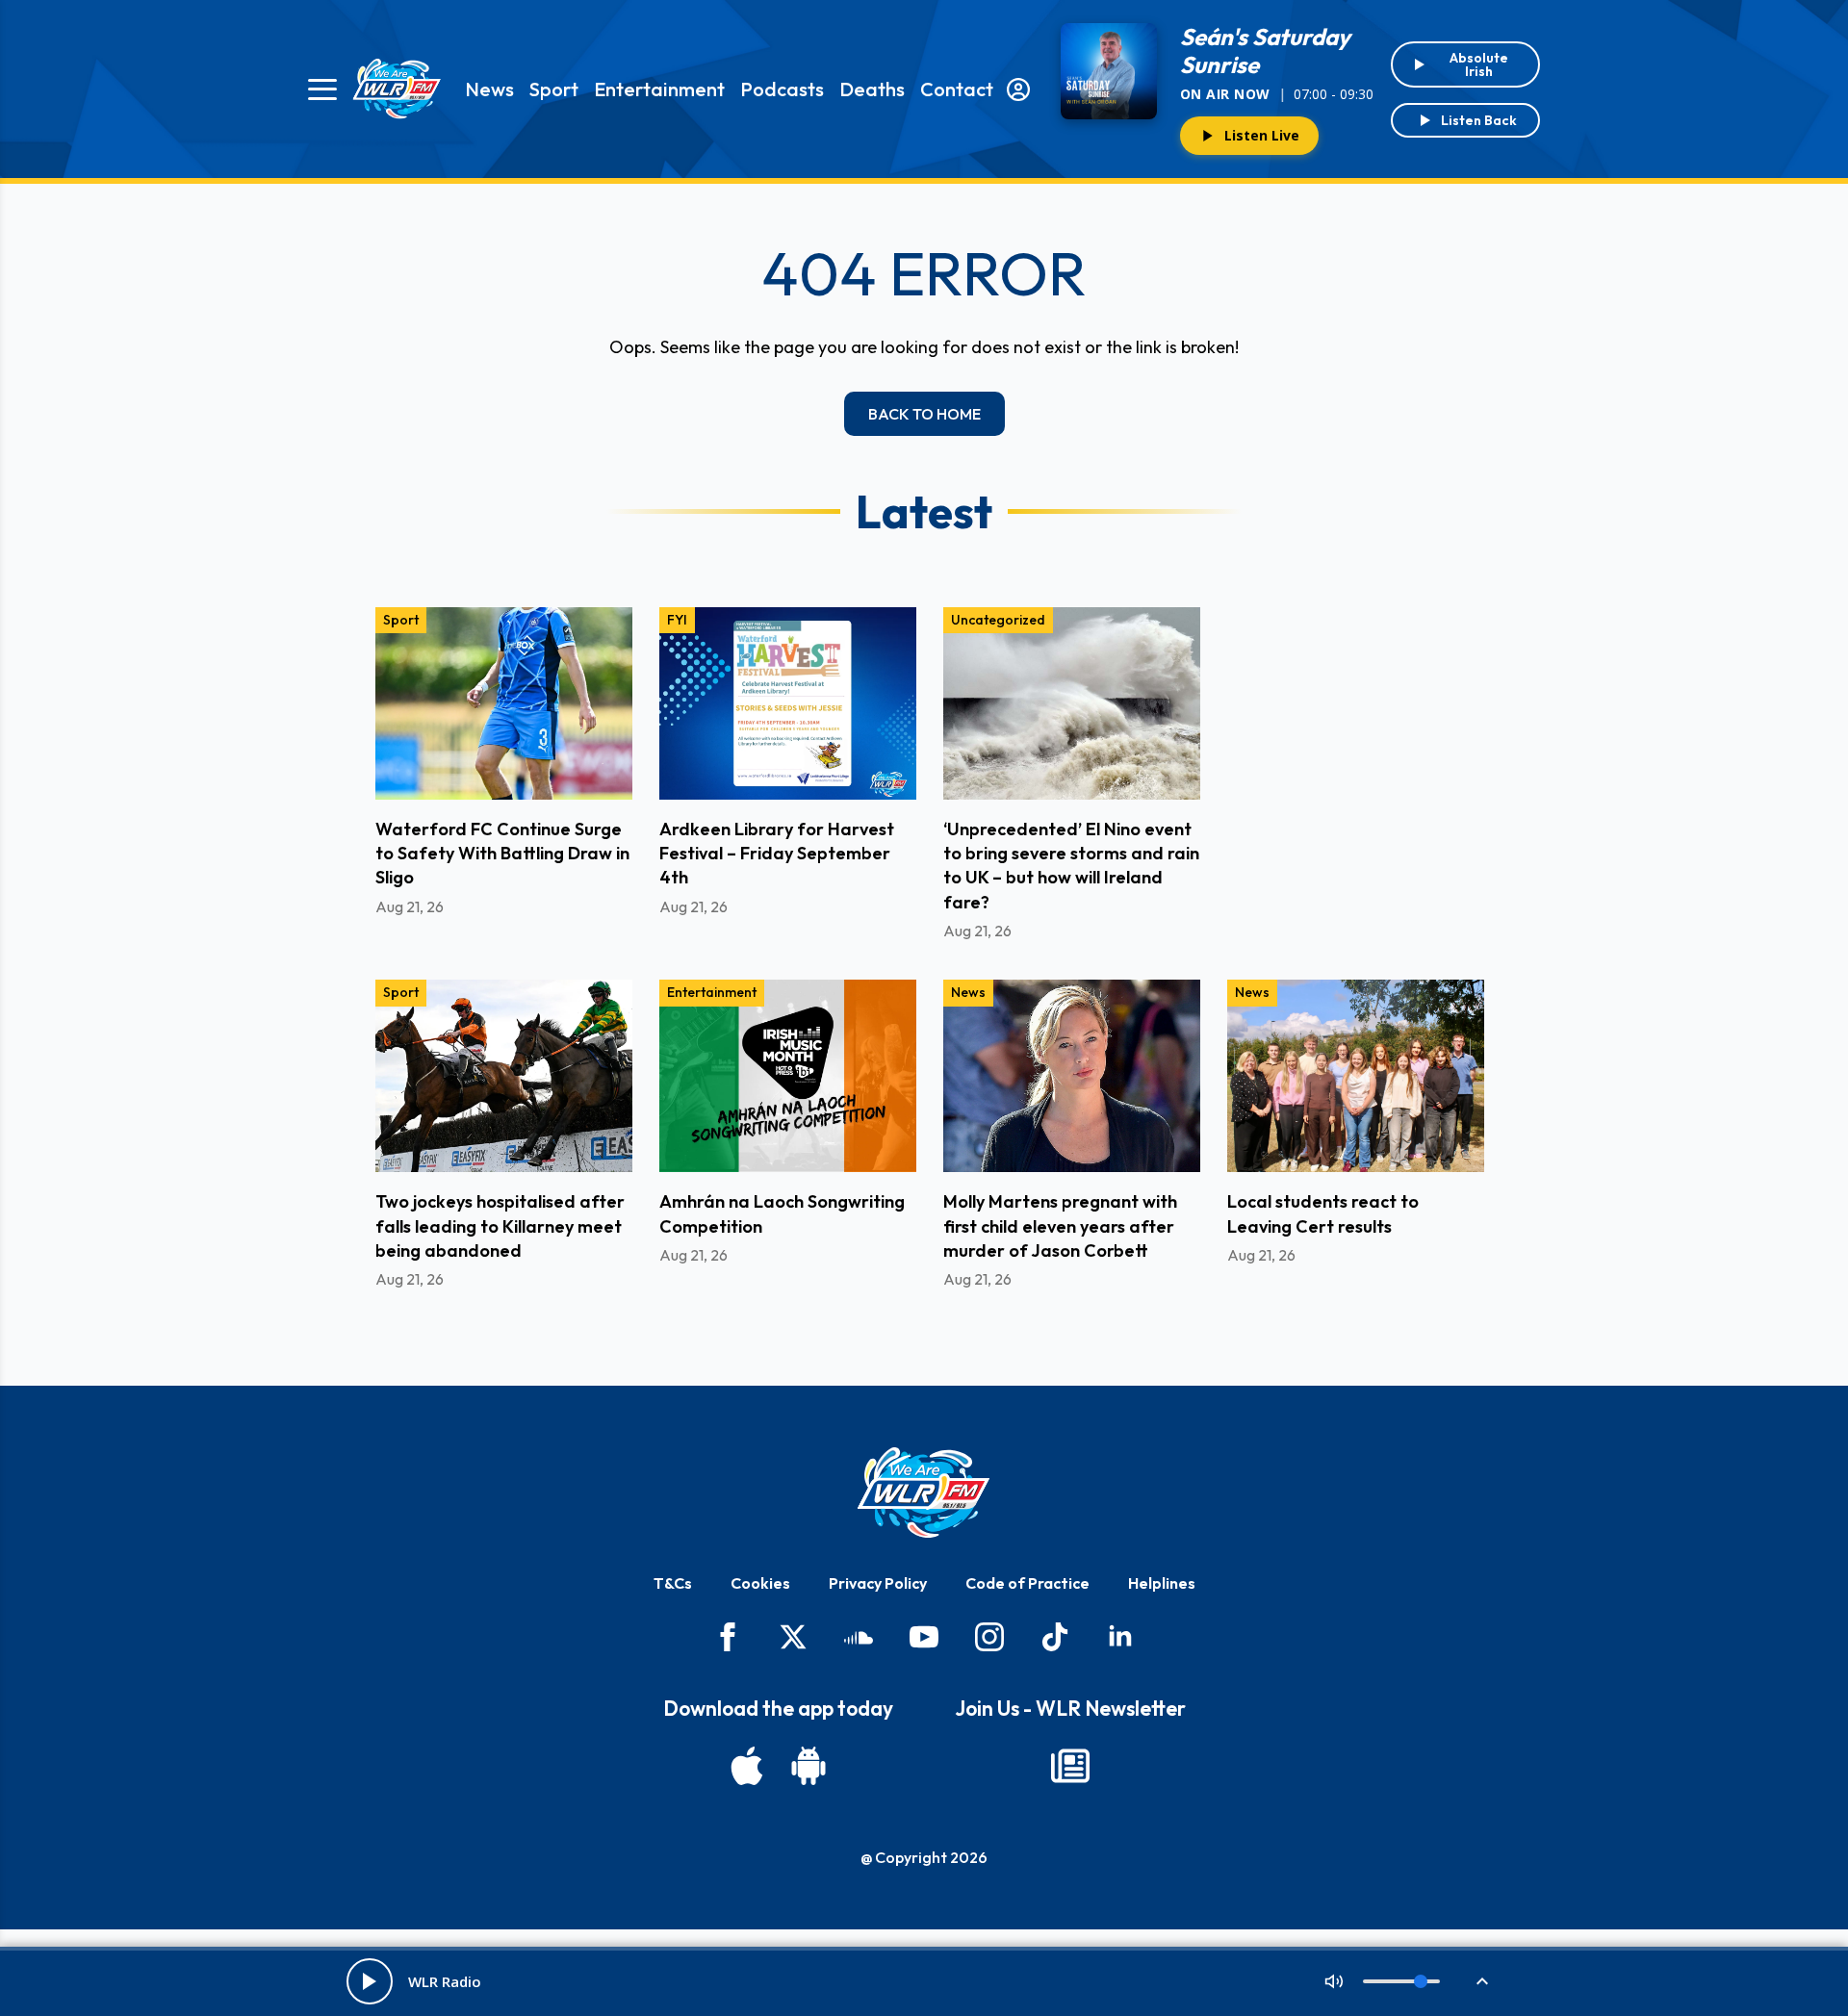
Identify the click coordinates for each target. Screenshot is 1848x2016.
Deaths (872, 89)
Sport (554, 89)
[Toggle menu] (322, 89)
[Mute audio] (1334, 1981)
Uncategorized (998, 620)
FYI (677, 620)
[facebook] (728, 1637)
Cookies (760, 1583)
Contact (957, 89)
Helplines (1162, 1583)
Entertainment (659, 89)
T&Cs (673, 1583)
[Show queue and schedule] (1482, 1981)
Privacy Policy (878, 1583)
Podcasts (782, 89)
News (489, 89)
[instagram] (989, 1637)
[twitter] (793, 1637)
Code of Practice (1027, 1583)
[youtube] (924, 1637)
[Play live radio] (370, 1981)
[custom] (859, 1637)
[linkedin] (1120, 1637)
